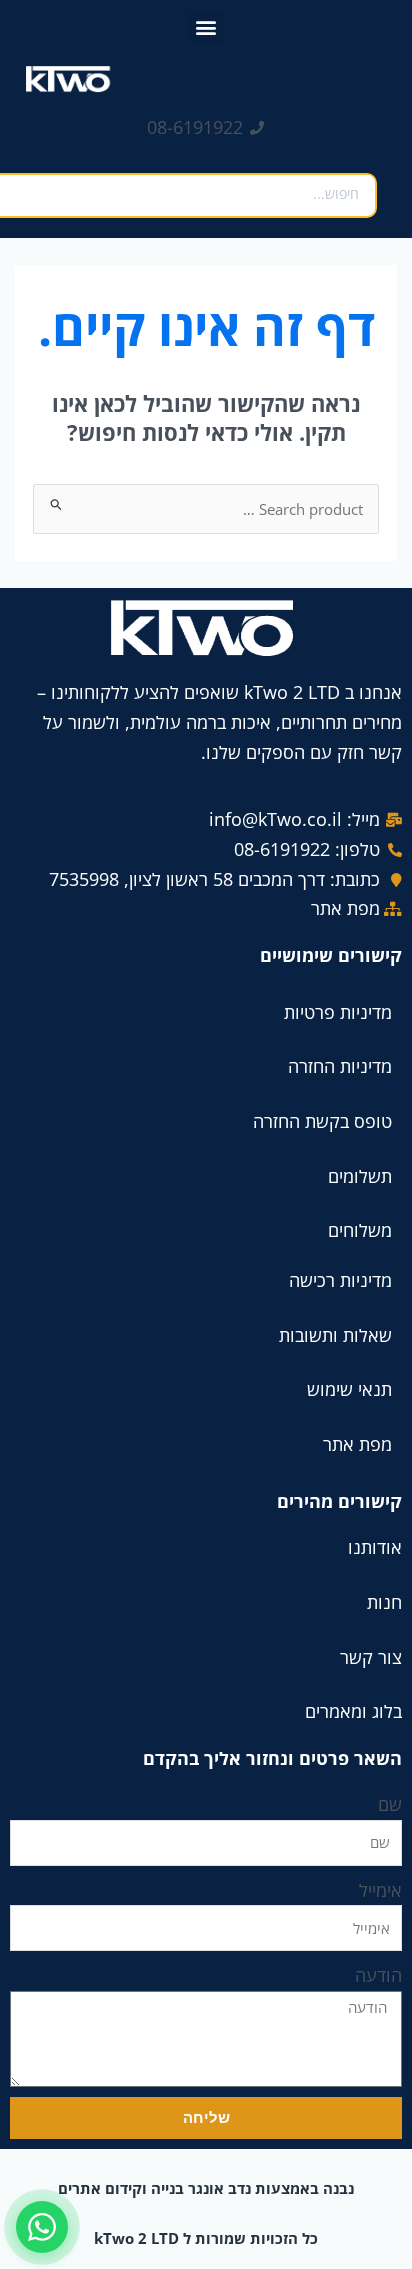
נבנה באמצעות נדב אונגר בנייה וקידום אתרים (206, 2188)
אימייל (380, 1890)
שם (390, 1804)
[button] (206, 26)
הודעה (378, 1975)
